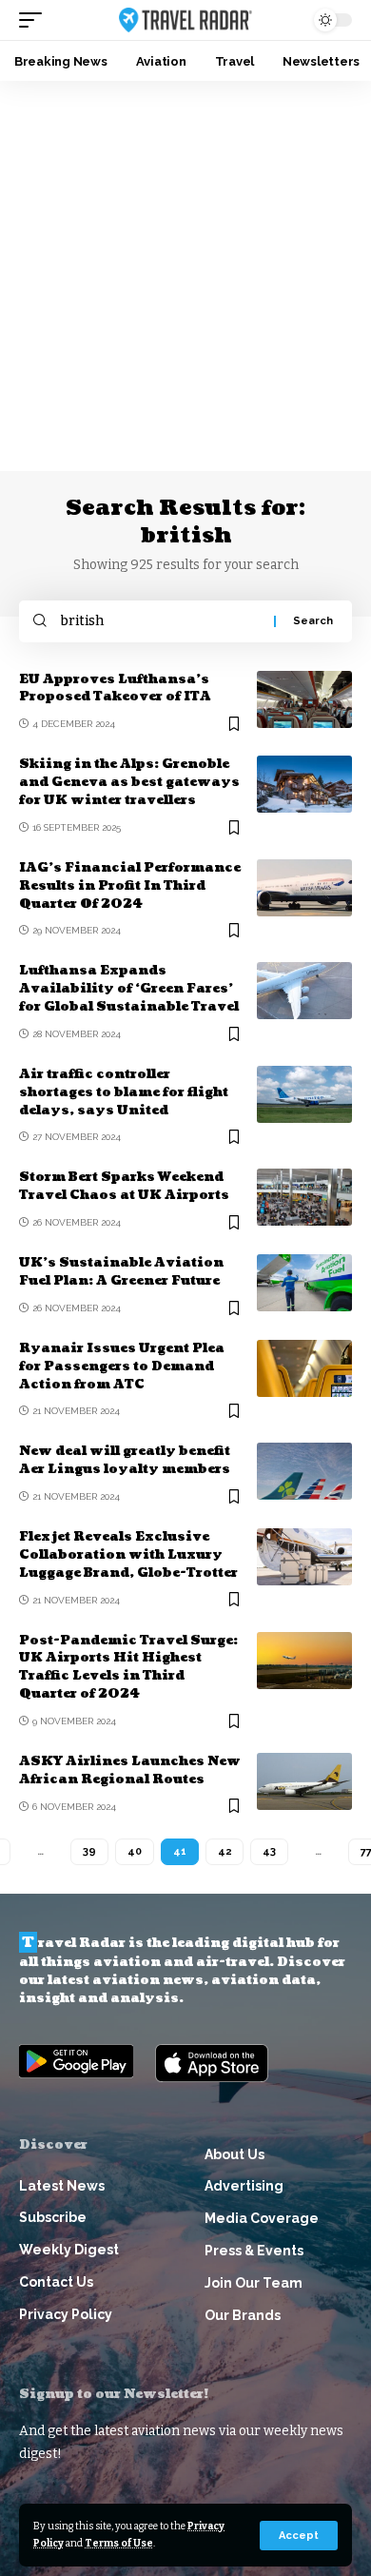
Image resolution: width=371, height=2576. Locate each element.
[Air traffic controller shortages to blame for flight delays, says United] (304, 1094)
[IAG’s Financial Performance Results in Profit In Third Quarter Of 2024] (304, 888)
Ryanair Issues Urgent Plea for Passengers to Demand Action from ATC (122, 1367)
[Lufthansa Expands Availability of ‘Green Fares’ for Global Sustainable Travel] (304, 991)
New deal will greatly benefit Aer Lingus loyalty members (125, 1460)
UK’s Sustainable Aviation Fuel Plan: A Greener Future (121, 1272)
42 (225, 1851)
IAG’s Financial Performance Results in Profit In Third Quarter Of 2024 (130, 886)
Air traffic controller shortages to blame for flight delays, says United (124, 1092)
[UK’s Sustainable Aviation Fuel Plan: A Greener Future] (304, 1283)
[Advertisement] (185, 276)
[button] (299, 2536)
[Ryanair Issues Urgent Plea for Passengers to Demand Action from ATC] (304, 1368)
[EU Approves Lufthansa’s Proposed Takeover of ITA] (304, 699)
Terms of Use (119, 2543)
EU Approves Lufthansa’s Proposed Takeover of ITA (115, 688)
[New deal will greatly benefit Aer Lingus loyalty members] (304, 1471)
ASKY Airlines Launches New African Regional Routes (130, 1770)
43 (269, 1851)
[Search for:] (160, 621)
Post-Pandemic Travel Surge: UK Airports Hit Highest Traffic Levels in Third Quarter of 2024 (128, 1668)
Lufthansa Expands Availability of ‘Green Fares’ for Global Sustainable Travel (129, 989)
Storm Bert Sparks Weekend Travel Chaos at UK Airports (124, 1186)
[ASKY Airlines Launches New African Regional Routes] (304, 1781)
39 (89, 1851)
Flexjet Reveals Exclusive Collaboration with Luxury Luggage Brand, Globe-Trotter (128, 1555)
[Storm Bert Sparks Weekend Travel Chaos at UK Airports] (304, 1197)
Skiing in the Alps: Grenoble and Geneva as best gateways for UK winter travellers (129, 782)
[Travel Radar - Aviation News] (185, 20)
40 (135, 1851)
